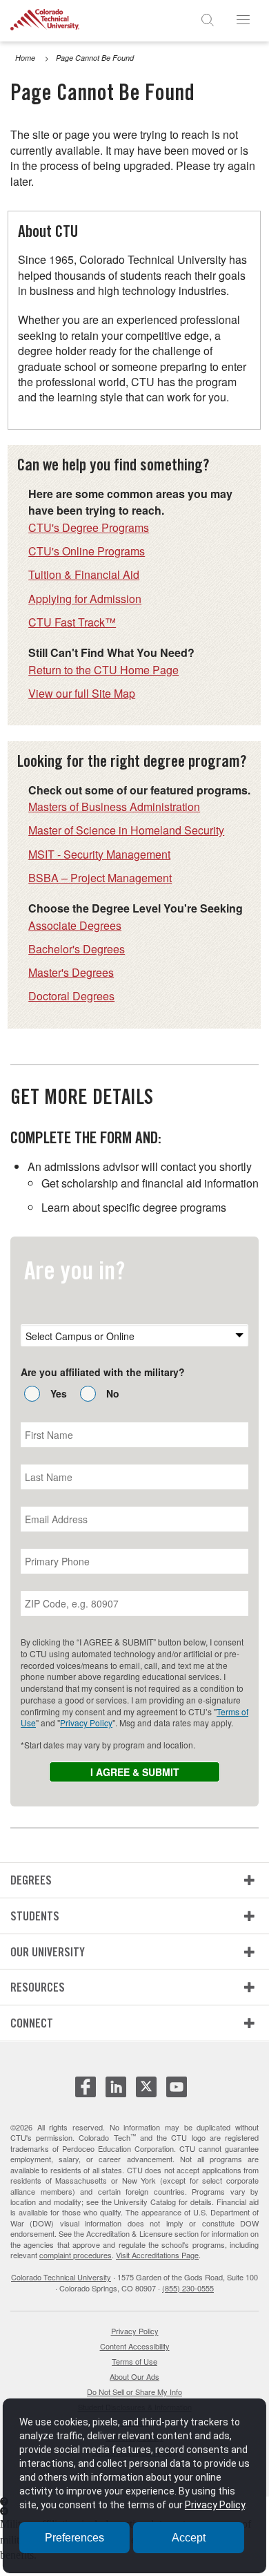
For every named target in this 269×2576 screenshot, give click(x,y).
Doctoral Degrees (71, 996)
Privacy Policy (86, 1723)
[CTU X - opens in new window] (146, 2087)
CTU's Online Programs (87, 551)
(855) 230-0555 (188, 2288)
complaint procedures (76, 2255)
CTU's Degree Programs (89, 527)
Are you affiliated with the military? (103, 1372)
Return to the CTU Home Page (103, 670)
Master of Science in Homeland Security (126, 830)
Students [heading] (35, 1916)
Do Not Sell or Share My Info (134, 2392)
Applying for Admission (85, 599)
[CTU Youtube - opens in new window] (177, 2092)
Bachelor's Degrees (77, 949)
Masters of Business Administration (114, 807)
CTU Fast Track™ (72, 622)
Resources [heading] (38, 1987)
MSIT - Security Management (99, 854)
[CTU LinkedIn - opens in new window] (116, 2092)
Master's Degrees (71, 972)
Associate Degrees (75, 925)
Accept (189, 2538)
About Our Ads (134, 2376)
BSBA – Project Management (100, 878)
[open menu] (243, 19)
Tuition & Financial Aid (84, 574)
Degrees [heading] (31, 1880)
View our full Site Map (82, 693)
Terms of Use (134, 2361)
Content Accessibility (135, 2346)
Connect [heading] (32, 2023)
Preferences (74, 2538)
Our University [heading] (48, 1952)
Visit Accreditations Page (157, 2255)
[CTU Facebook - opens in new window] (86, 2092)
